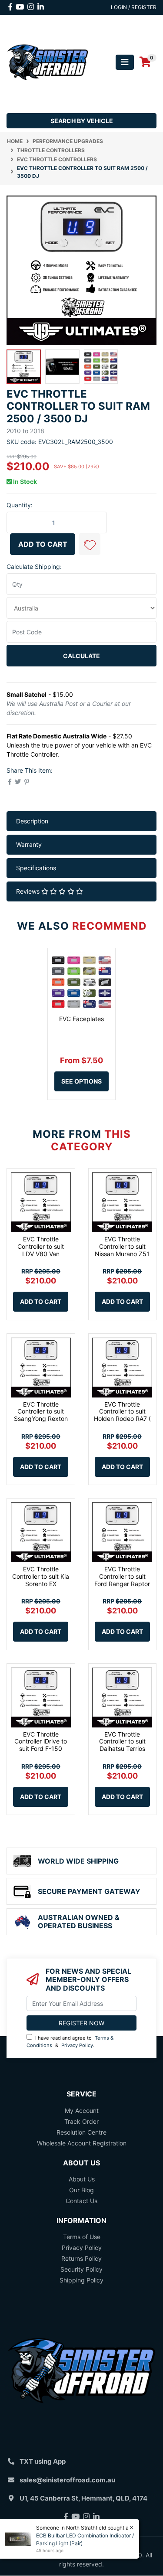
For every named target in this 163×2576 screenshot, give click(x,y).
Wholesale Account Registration (82, 2143)
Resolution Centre (81, 2132)
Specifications (36, 868)
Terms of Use (82, 2237)
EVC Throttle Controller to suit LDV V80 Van (41, 1246)
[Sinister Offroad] (48, 61)
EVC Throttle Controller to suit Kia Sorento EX (41, 1576)
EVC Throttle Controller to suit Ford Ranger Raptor (122, 1576)
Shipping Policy (81, 2280)
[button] (90, 544)
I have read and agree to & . (70, 2042)
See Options (81, 1081)
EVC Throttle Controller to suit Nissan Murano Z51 (122, 1246)
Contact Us (81, 2201)
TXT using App (43, 2461)
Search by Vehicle (82, 121)
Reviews (29, 891)
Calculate (81, 656)
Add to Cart (43, 544)
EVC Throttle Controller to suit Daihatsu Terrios (122, 1742)
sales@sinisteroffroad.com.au (67, 2480)
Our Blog (81, 2190)
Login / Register (134, 7)
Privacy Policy (77, 2045)
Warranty (29, 844)
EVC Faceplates (81, 1019)
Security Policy (81, 2269)
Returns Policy (81, 2258)
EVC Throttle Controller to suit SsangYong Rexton (41, 1412)
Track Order (81, 2121)
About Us (82, 2179)
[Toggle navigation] (125, 62)
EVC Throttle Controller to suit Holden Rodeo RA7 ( (122, 1412)
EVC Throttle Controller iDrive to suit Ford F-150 (41, 1742)
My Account (82, 2111)
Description (32, 821)
